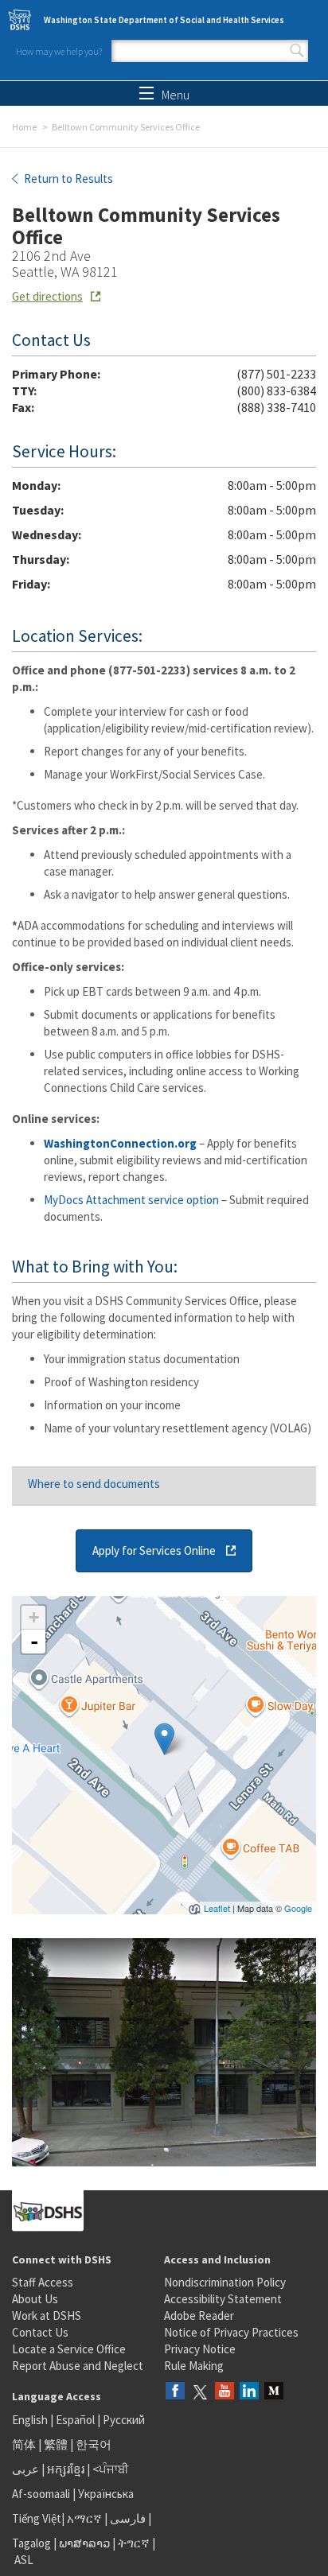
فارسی (127, 2518)
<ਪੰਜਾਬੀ (111, 2469)
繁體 (57, 2444)
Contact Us (40, 2332)
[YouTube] (225, 2392)
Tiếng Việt (37, 2518)
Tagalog (31, 2543)
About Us (35, 2299)
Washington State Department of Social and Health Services (164, 20)
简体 (24, 2444)
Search (297, 51)
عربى (25, 2469)
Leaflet (217, 1908)
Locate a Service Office (69, 2349)
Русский (124, 2420)
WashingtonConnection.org (120, 1143)
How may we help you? (59, 51)
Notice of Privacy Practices (231, 2332)
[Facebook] (175, 2392)
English (31, 2420)
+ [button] (34, 1617)
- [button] (34, 1642)
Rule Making (194, 2366)
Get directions (47, 296)
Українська (106, 2494)
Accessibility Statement (223, 2299)
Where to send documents (94, 1484)
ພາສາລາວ (84, 2543)
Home (24, 127)
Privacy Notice (200, 2349)
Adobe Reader (199, 2316)
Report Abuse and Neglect (78, 2366)
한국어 (94, 2444)
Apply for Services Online (154, 1550)
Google (298, 1908)
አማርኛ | (87, 2518)
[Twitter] (200, 2392)
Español (75, 2420)
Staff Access (43, 2282)
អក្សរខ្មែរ (66, 2469)
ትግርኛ (134, 2543)
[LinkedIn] (249, 2392)
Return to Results (67, 179)
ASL (24, 2560)
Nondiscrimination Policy (225, 2282)
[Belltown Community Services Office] (164, 1739)
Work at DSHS (47, 2316)
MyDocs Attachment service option (131, 1200)
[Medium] (274, 2392)
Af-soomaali (41, 2494)
